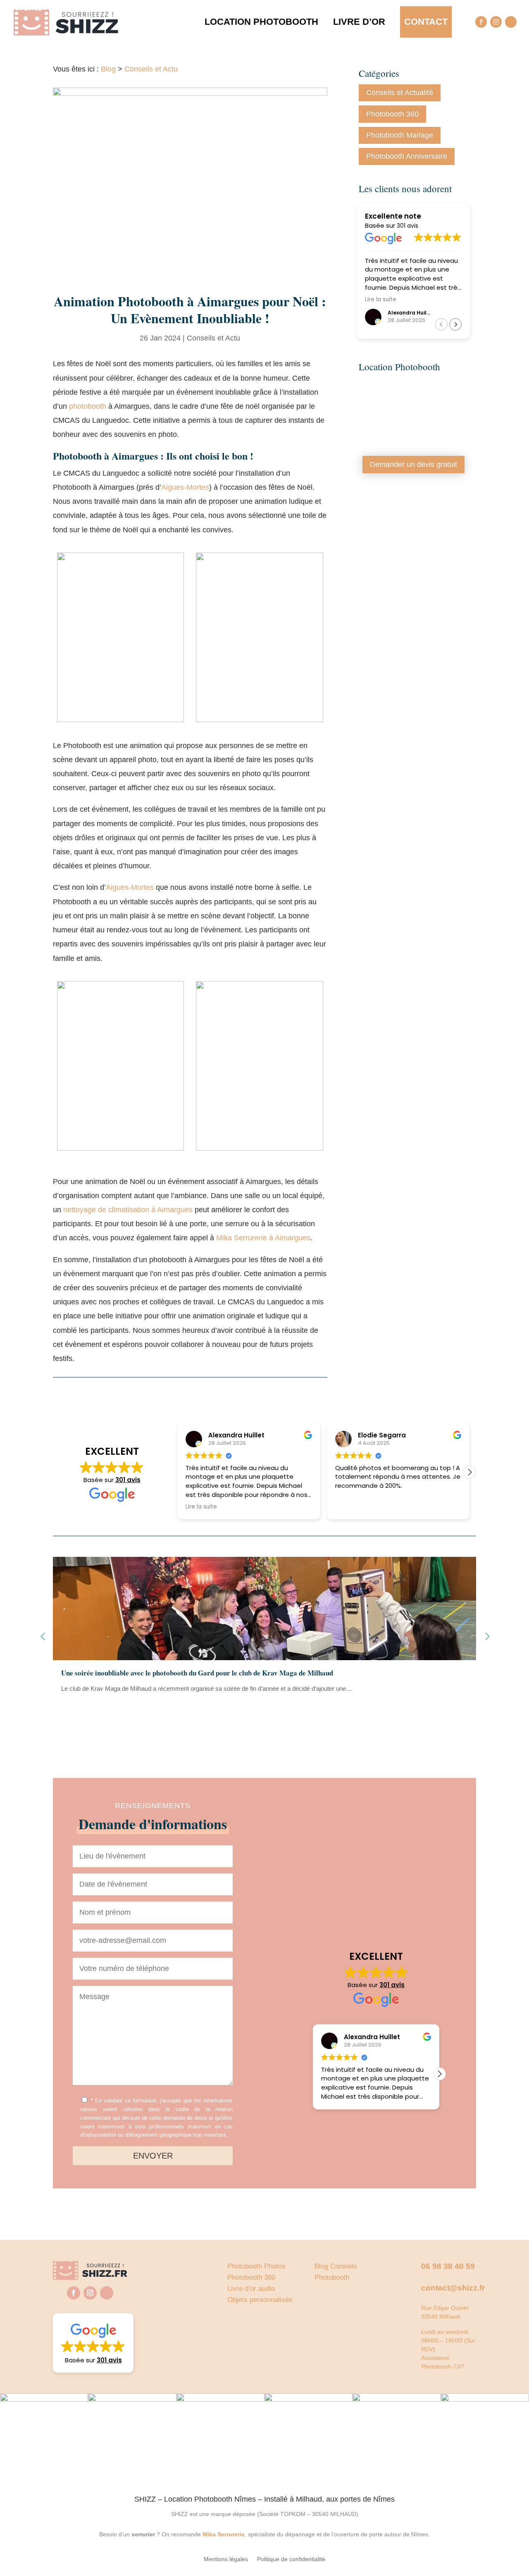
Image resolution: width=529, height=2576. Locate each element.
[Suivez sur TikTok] (511, 22)
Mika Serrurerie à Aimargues (263, 1238)
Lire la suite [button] (381, 300)
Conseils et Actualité (400, 93)
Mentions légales (226, 2559)
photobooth (89, 406)
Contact (426, 22)
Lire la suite (83, 1707)
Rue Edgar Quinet (445, 2308)
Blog (108, 69)
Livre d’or (359, 22)
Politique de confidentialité (291, 2559)
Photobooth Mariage (400, 135)
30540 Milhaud (441, 2316)
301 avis (407, 226)
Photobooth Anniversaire (407, 156)
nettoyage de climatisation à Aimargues (128, 1210)
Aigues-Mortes (185, 487)
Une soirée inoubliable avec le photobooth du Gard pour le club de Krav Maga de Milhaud (197, 1673)
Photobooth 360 (392, 114)
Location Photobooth (261, 22)
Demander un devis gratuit (413, 465)
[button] (455, 324)
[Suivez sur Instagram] (496, 22)
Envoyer (153, 2156)
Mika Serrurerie (224, 2534)
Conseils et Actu (151, 69)
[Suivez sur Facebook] (481, 22)
